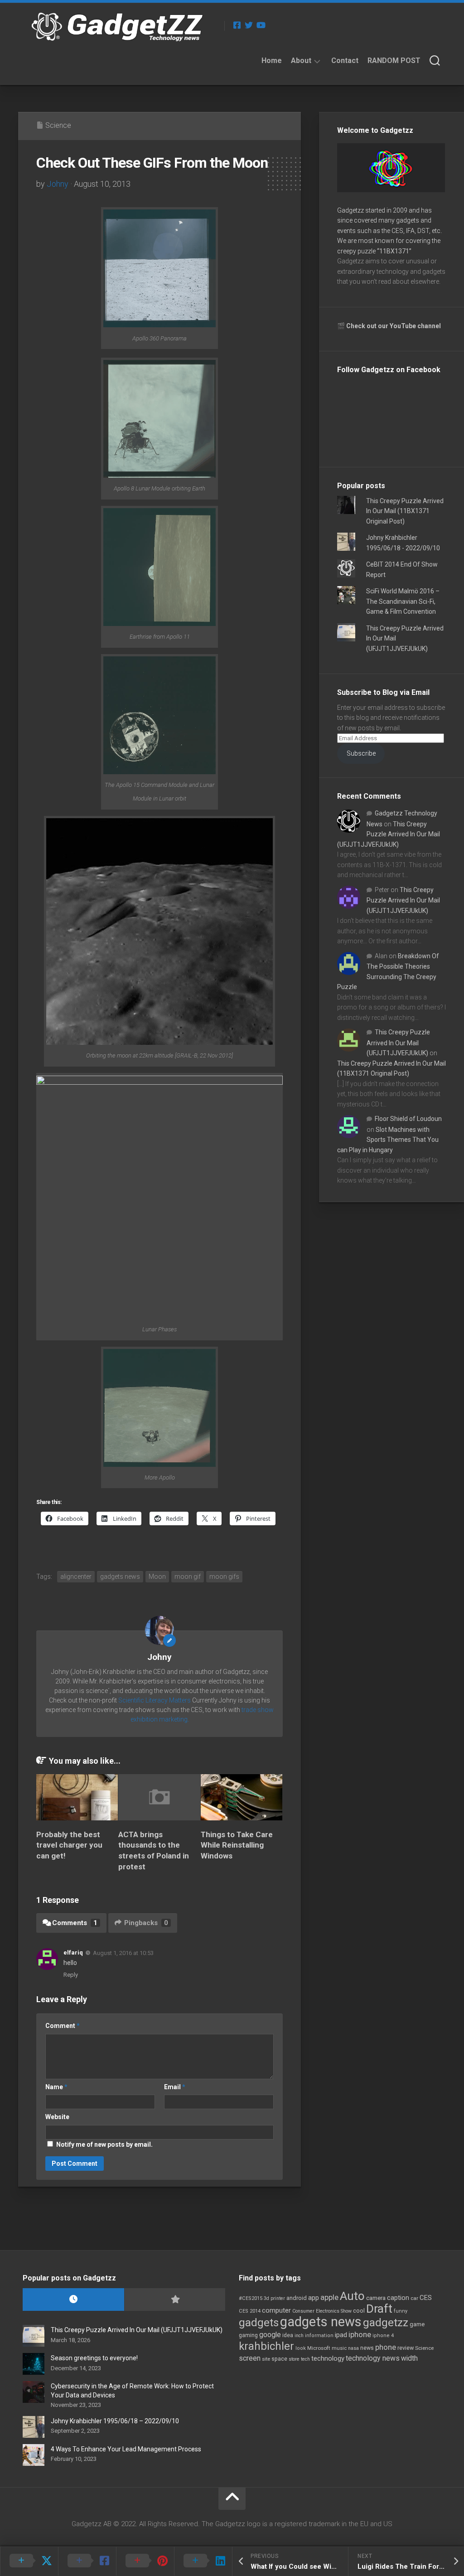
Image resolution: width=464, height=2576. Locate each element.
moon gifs (224, 1577)
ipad (341, 2335)
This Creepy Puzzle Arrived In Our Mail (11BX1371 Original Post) (405, 511)
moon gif (188, 1577)
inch (299, 2336)
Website (57, 2117)
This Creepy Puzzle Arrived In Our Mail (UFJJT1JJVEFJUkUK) (389, 834)
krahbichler (266, 2346)
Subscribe (361, 753)
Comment (63, 2026)
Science (58, 125)
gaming (248, 2335)
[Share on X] (29, 2561)
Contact (345, 61)
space (279, 2359)
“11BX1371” (394, 251)
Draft (379, 2309)
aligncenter (76, 1577)
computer (276, 2310)
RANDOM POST (394, 61)
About (301, 61)
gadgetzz (386, 2323)
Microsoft (319, 2348)
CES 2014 (250, 2311)
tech (305, 2359)
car (414, 2298)
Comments (75, 1923)
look (301, 2348)
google (270, 2335)
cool (359, 2311)
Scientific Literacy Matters (155, 1700)
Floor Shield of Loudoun (408, 1119)
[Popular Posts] (175, 2300)
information (319, 2336)
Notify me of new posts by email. (104, 2144)
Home (272, 61)
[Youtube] (261, 25)
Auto (352, 2296)
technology (328, 2358)
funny (401, 2311)
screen (250, 2358)
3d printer (274, 2298)
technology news (373, 2358)
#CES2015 (251, 2298)
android (297, 2298)
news (367, 2348)
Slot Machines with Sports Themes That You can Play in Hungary (388, 1140)
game (417, 2324)
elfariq (73, 1953)
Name (56, 2087)
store (294, 2359)
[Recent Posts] (73, 2300)
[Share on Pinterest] (145, 2561)
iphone (360, 2334)
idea (288, 2335)
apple (329, 2297)
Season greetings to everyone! (94, 2358)
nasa (353, 2348)
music (339, 2348)
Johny (58, 184)
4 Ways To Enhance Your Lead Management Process (126, 2449)
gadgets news (120, 1577)
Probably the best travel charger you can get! (69, 1845)
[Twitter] (249, 25)
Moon (157, 1577)
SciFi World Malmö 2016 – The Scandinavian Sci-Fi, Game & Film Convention (403, 601)
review (406, 2348)
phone (386, 2347)
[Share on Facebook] (87, 2561)
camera (376, 2298)
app (314, 2298)
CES (426, 2298)
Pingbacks (146, 1923)
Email (175, 2087)
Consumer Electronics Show (322, 2311)
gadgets (259, 2323)
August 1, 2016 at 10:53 (123, 1953)
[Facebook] (237, 25)
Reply (71, 1975)
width (409, 2358)
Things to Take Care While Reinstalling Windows (237, 1845)
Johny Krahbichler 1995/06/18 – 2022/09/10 (115, 2421)
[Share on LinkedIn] (203, 2561)
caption (398, 2298)
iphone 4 (383, 2336)
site (266, 2359)
